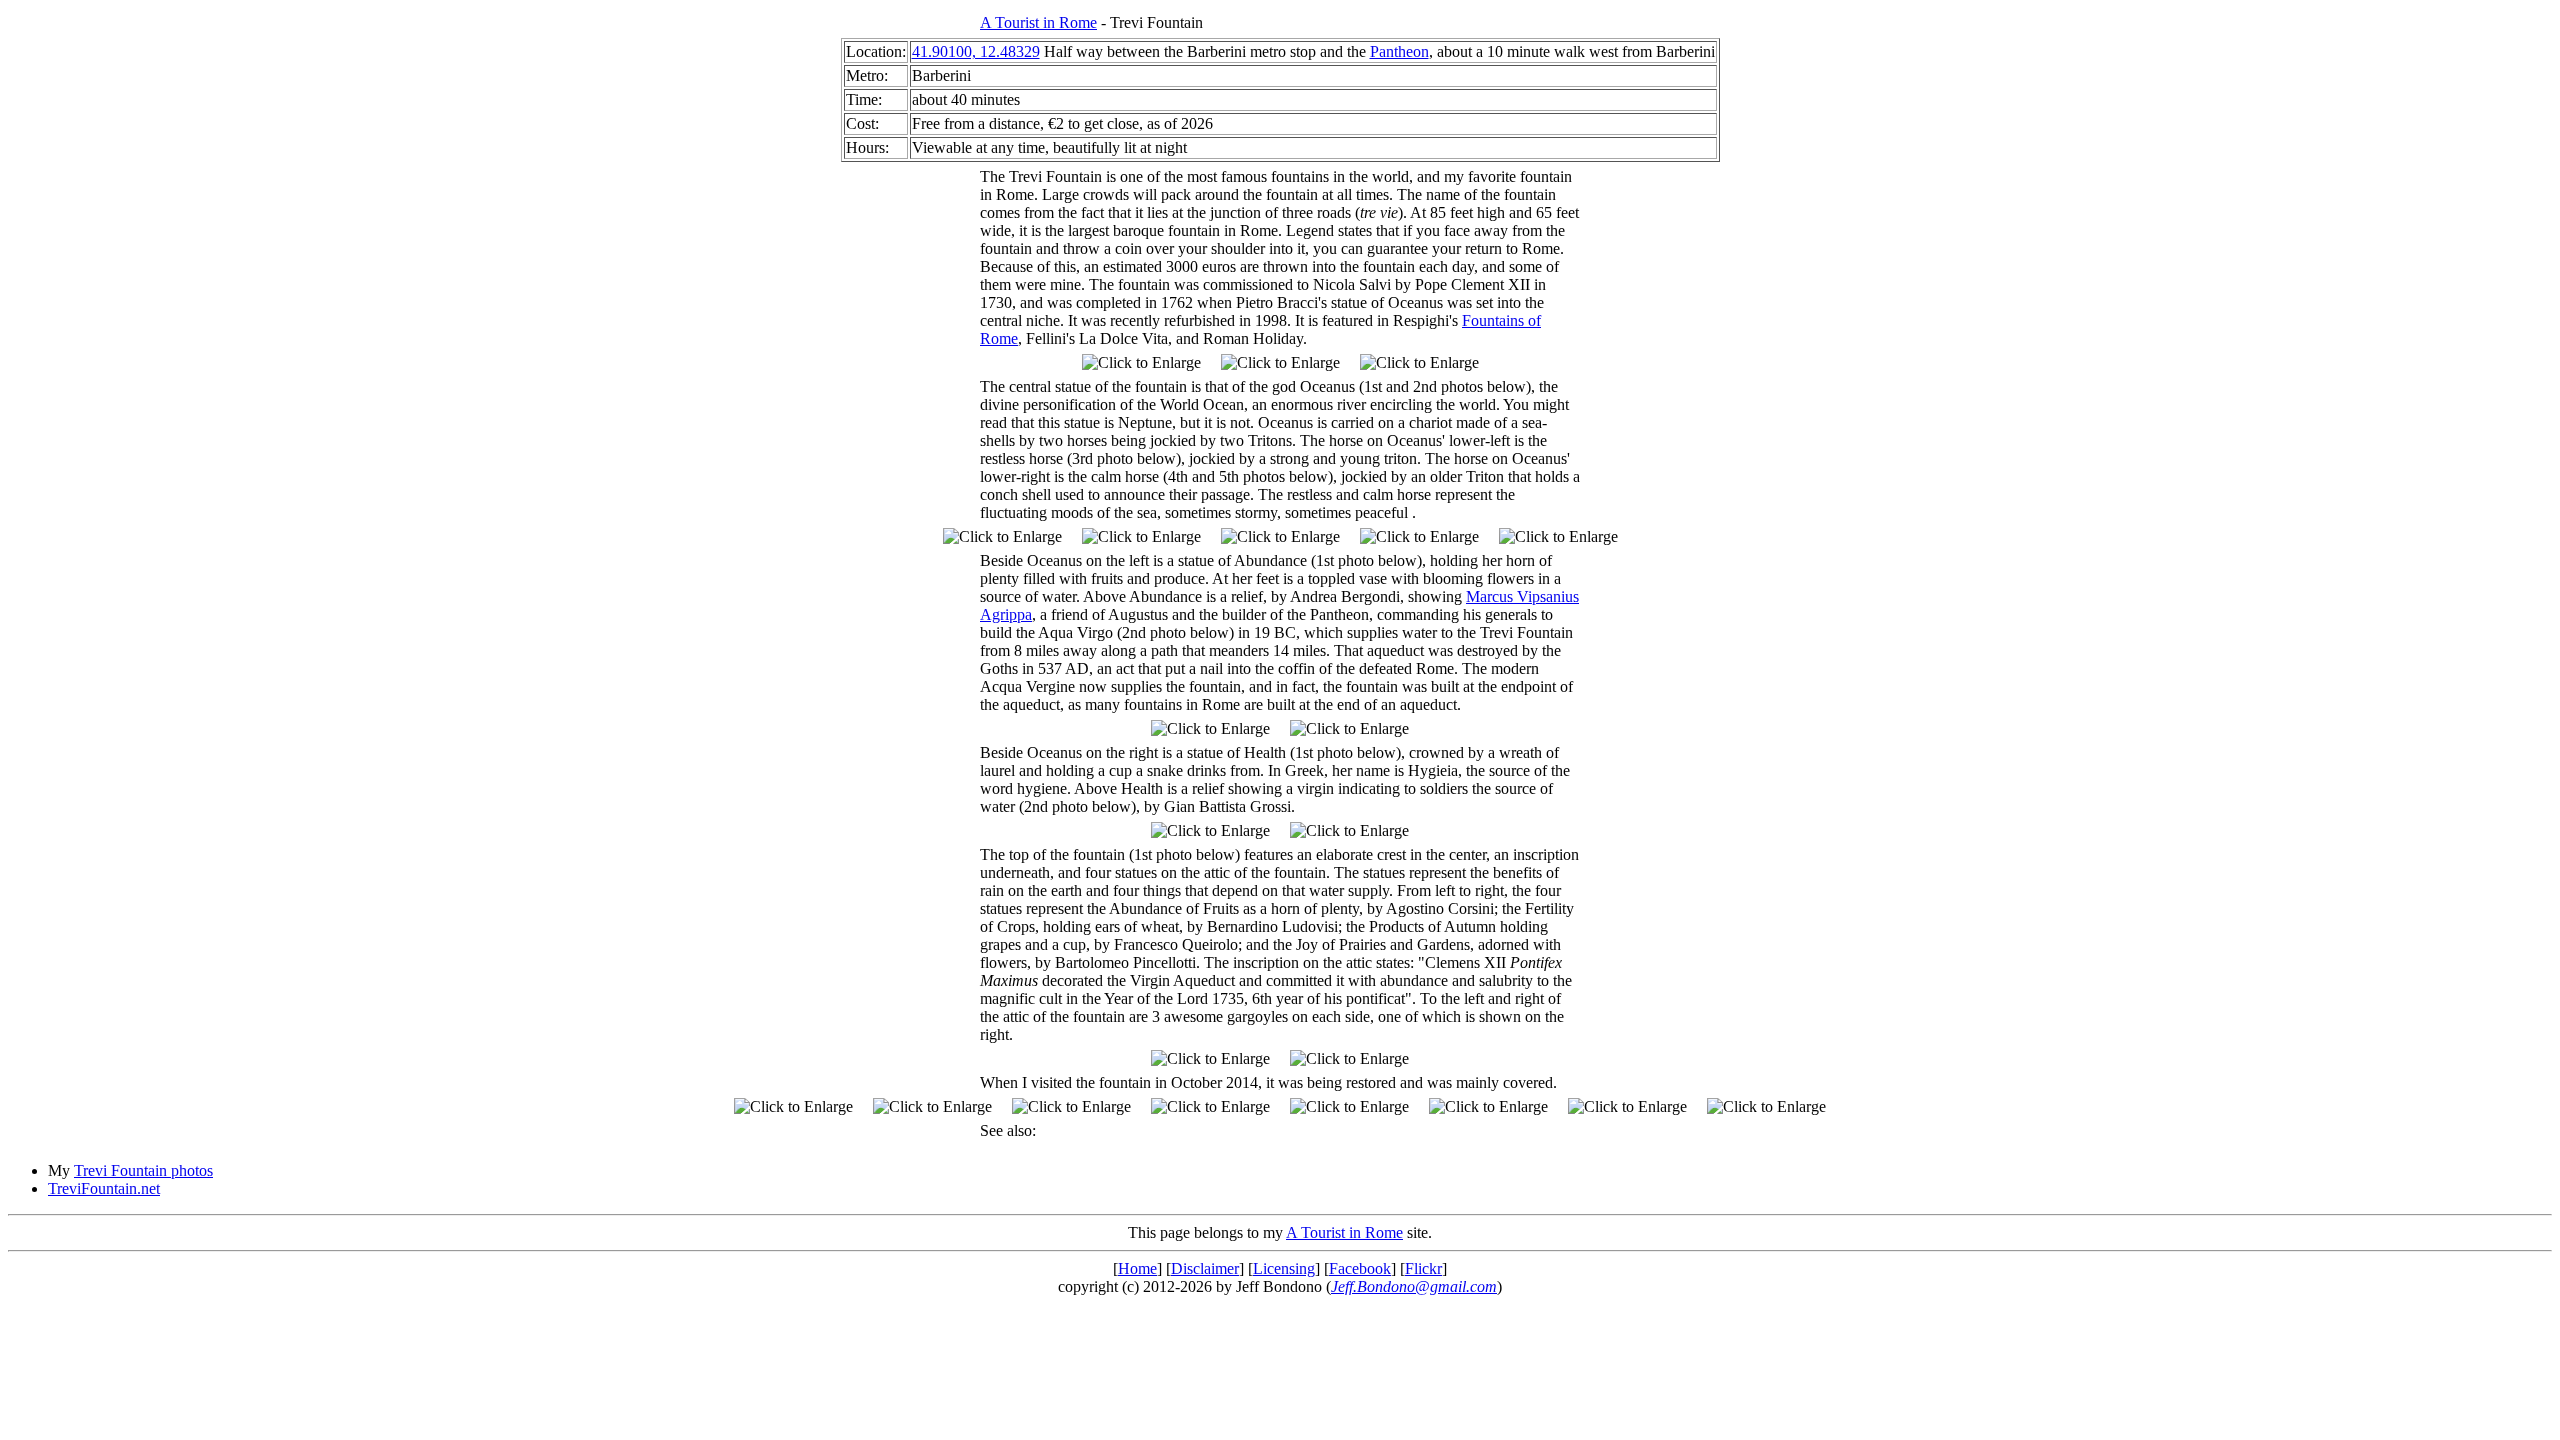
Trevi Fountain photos (143, 1170)
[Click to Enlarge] (1141, 363)
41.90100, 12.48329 (976, 51)
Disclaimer (1205, 1268)
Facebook (1360, 1268)
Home (1137, 1268)
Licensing (1284, 1268)
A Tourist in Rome (1038, 22)
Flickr (1423, 1268)
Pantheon (1399, 51)
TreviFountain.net (104, 1188)
